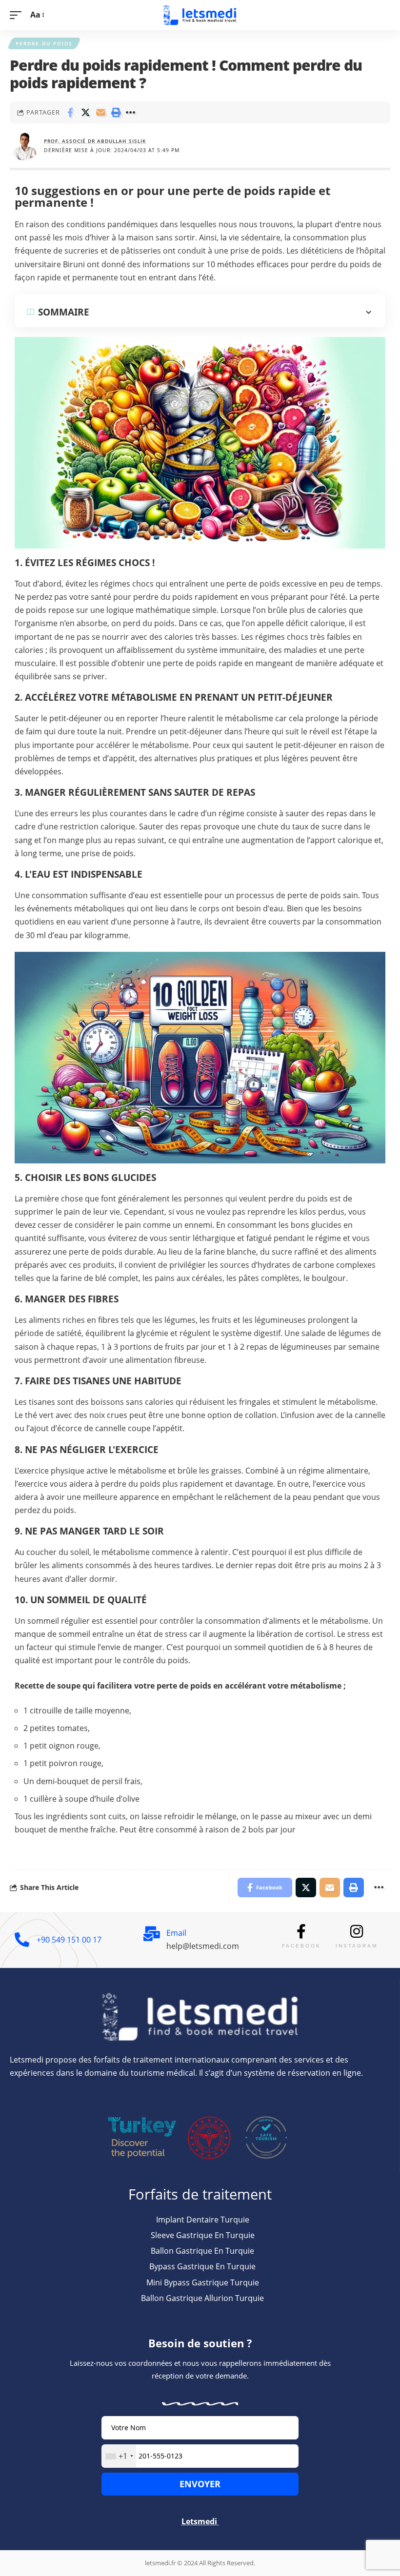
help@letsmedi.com (203, 1946)
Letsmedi (200, 2521)
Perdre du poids (44, 43)
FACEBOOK (301, 1946)
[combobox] (119, 2456)
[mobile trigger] (18, 15)
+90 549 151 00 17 (69, 1940)
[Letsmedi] (200, 15)
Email (176, 1933)
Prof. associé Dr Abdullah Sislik (95, 141)
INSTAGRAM (357, 1946)
